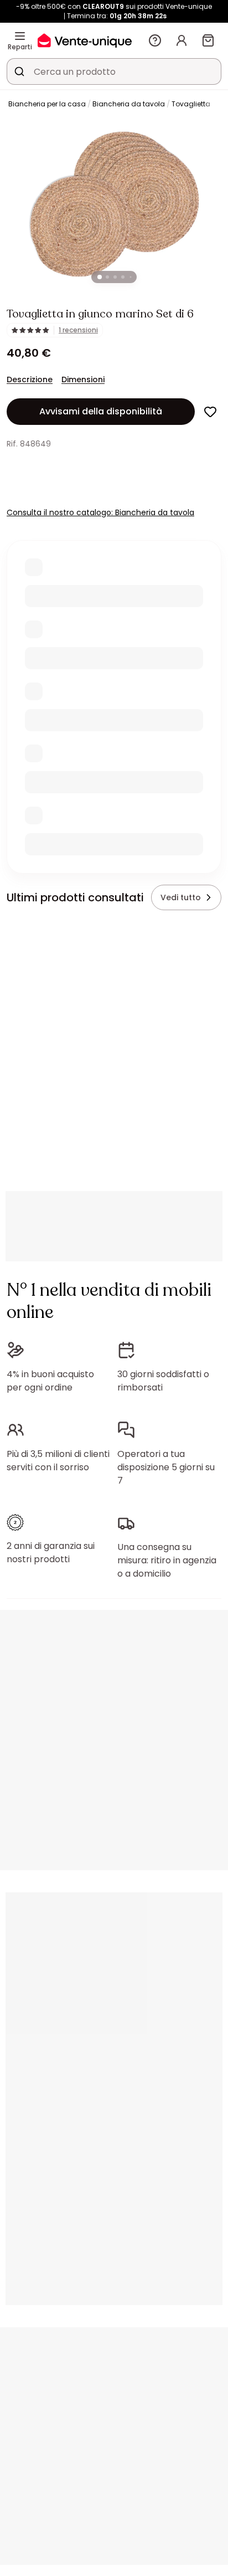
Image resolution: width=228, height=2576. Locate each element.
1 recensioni (78, 330)
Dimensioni (83, 379)
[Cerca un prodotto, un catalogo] (19, 71)
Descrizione (30, 379)
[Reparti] (20, 36)
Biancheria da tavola (129, 104)
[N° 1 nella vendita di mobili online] (85, 40)
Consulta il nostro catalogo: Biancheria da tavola (100, 512)
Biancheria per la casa (47, 104)
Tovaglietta (191, 104)
